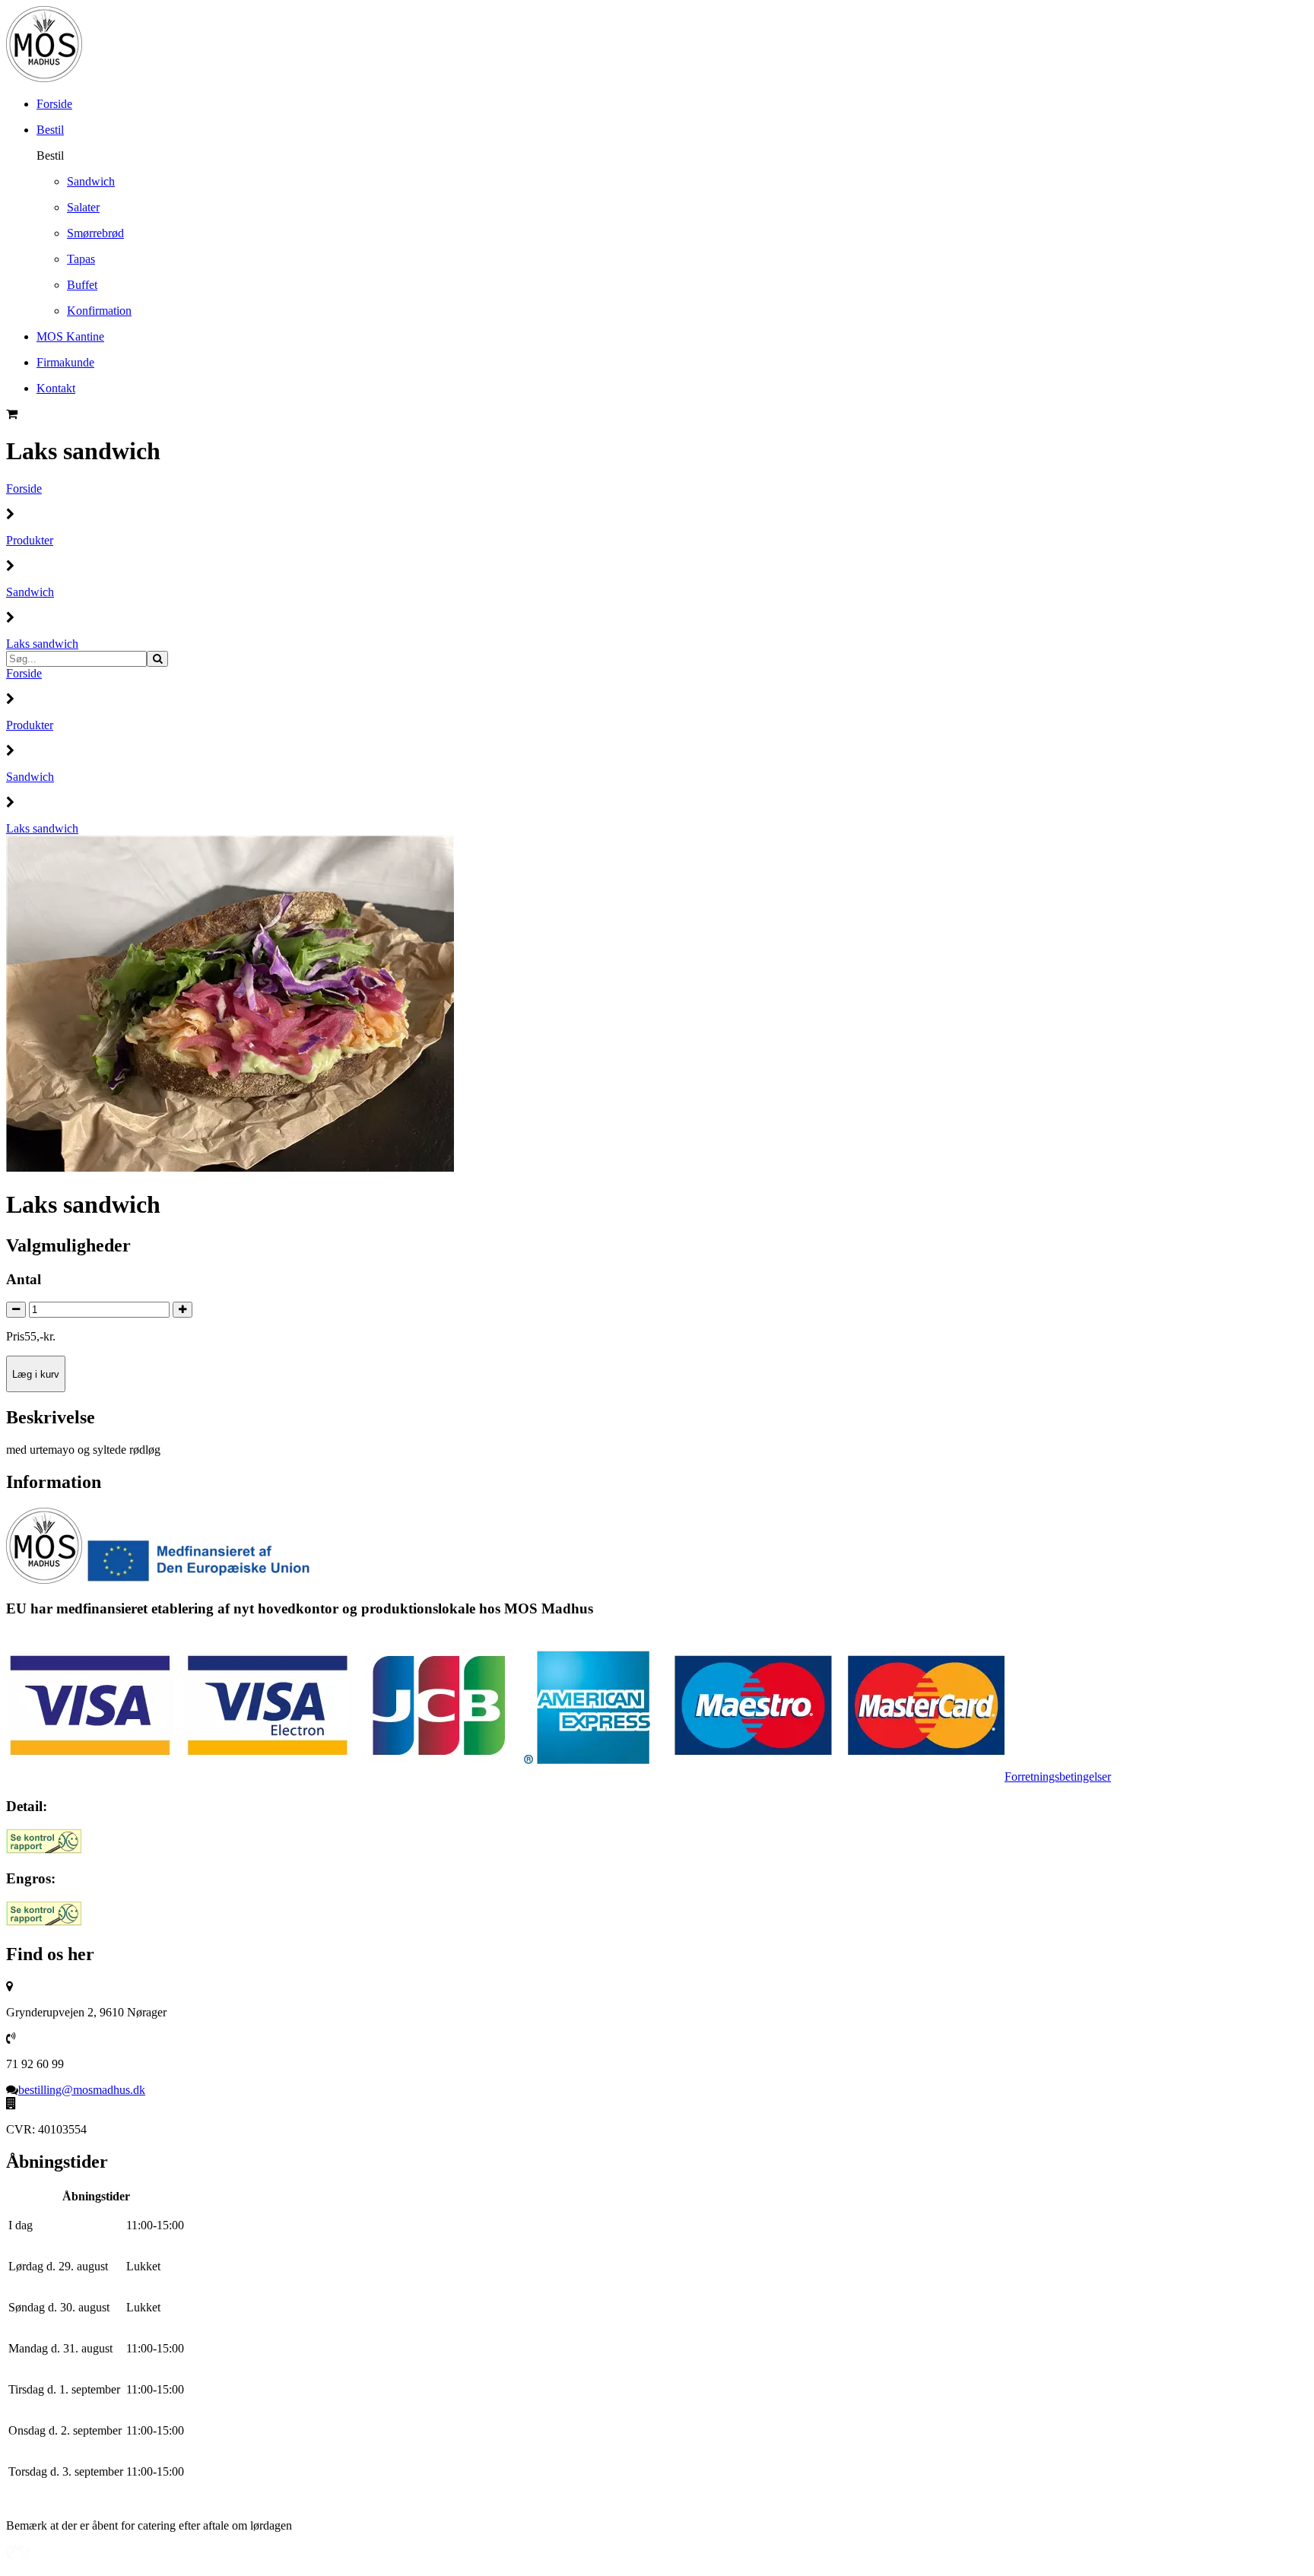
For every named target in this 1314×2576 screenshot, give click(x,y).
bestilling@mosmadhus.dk (82, 2090)
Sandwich (30, 592)
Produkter (30, 540)
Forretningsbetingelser (1058, 1777)
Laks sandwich (42, 644)
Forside (24, 489)
